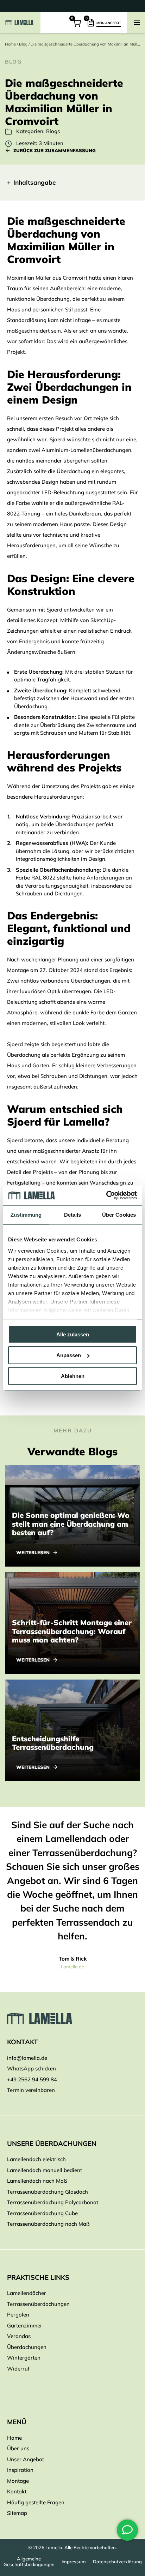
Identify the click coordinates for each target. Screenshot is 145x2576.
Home (10, 44)
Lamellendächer (27, 2293)
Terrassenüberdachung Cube (42, 2213)
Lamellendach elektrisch (36, 2159)
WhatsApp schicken (31, 2068)
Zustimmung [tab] (26, 1214)
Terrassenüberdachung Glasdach (48, 2192)
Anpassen (69, 1355)
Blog (23, 44)
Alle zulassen (73, 1334)
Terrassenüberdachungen (38, 2304)
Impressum (74, 2562)
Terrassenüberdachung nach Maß (48, 2224)
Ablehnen (73, 1376)
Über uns (18, 2448)
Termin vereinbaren (31, 2090)
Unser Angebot (26, 2459)
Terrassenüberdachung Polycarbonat (53, 2202)
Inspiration (20, 2470)
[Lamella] (72, 2019)
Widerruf (18, 2369)
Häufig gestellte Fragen (36, 2502)
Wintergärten (24, 2358)
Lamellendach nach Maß (37, 2181)
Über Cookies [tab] (119, 1214)
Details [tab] (73, 1214)
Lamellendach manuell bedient (45, 2170)
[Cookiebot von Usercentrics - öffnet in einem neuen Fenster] (106, 1195)
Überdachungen (27, 2347)
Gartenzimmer (25, 2325)
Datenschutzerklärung (117, 2562)
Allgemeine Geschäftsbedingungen (29, 2562)
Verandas (19, 2336)
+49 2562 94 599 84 (32, 2079)
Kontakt (17, 2491)
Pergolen (18, 2315)
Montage (18, 2481)
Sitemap (17, 2513)
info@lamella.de (27, 2058)
